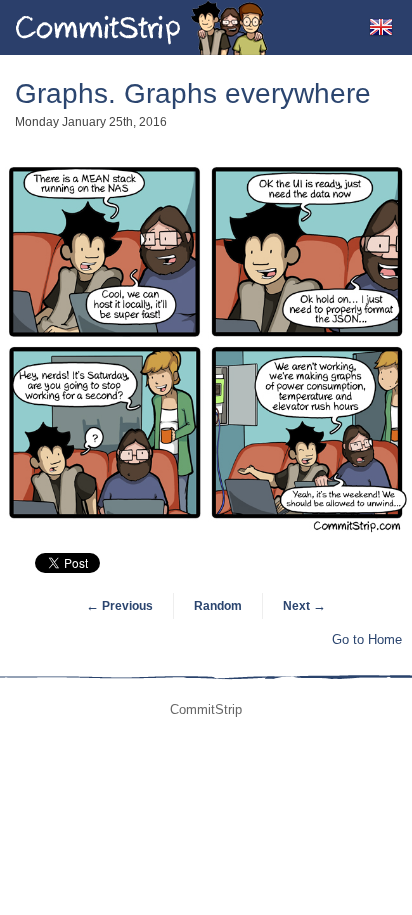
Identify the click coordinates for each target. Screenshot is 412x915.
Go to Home (367, 639)
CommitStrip (142, 27)
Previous (119, 606)
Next (304, 606)
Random (218, 606)
